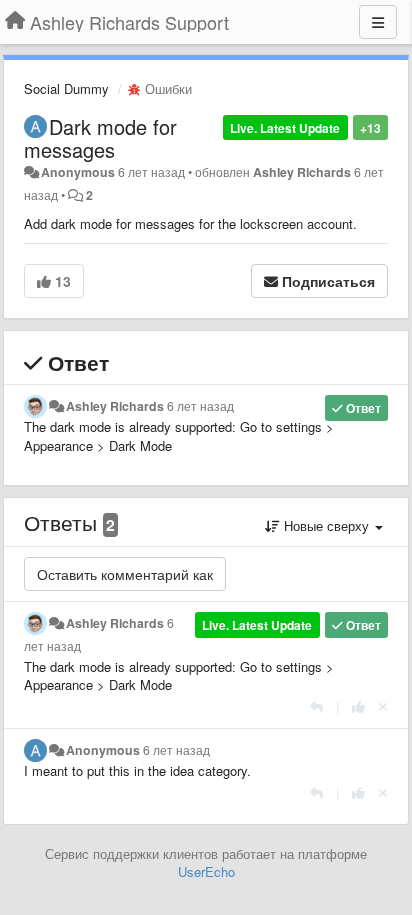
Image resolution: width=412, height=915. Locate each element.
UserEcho (206, 871)
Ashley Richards (302, 172)
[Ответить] (316, 706)
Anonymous (78, 172)
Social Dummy (66, 88)
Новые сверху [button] (326, 525)
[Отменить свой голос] (383, 706)
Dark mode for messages (100, 138)
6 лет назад (200, 406)
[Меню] (378, 22)
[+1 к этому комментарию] (358, 706)
